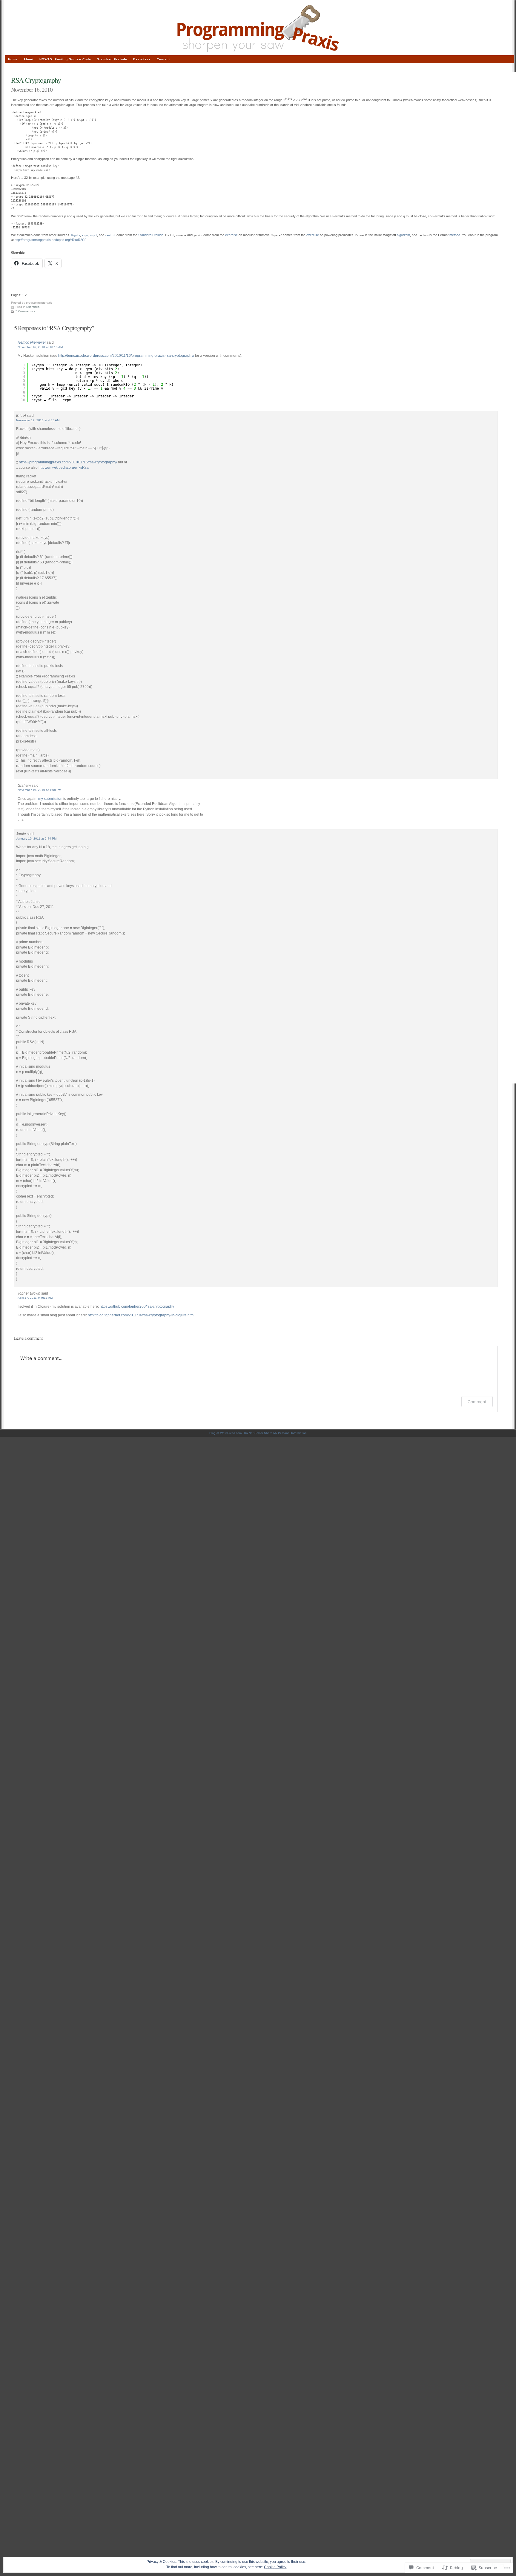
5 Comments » (26, 311)
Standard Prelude (112, 59)
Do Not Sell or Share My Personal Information (275, 1433)
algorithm (403, 235)
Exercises (33, 307)
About (29, 59)
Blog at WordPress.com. (226, 1433)
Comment (477, 1402)
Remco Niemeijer (32, 342)
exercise (231, 235)
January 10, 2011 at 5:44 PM (36, 839)
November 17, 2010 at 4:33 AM (38, 420)
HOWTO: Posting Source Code (65, 59)
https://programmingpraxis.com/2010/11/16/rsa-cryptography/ (68, 462)
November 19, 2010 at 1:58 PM (39, 790)
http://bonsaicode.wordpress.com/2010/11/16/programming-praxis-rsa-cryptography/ (126, 355)
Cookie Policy (275, 2567)
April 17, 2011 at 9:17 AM (35, 1298)
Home (13, 59)
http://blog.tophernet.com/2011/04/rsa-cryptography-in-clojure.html (141, 1315)
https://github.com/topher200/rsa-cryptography (137, 1306)
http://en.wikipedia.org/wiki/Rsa (64, 467)
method (455, 235)
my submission (50, 799)
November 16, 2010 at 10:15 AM (40, 347)
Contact (163, 59)
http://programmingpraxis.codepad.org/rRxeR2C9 (50, 240)
